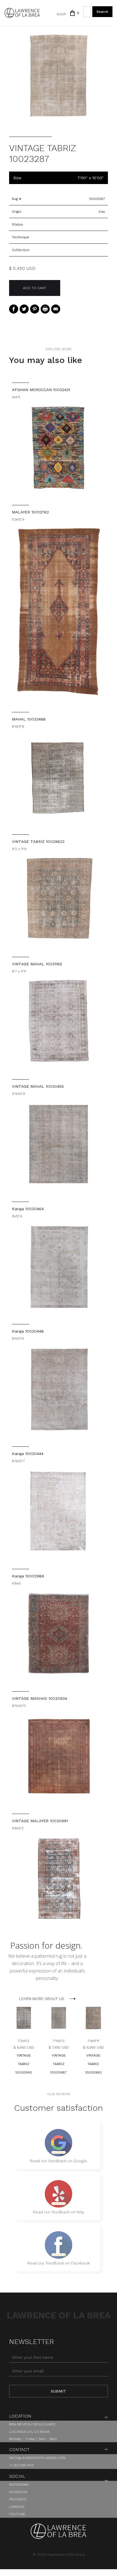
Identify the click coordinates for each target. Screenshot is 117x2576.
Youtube (17, 2514)
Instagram (19, 2485)
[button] (72, 13)
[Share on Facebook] (14, 309)
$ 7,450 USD (59, 2047)
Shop (61, 14)
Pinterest (18, 2499)
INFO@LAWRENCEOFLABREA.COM (37, 2458)
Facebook (18, 2492)
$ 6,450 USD (24, 2047)
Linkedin (17, 2507)
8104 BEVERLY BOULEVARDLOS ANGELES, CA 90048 (32, 2428)
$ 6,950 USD (93, 2047)
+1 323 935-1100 (21, 2465)
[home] (22, 13)
